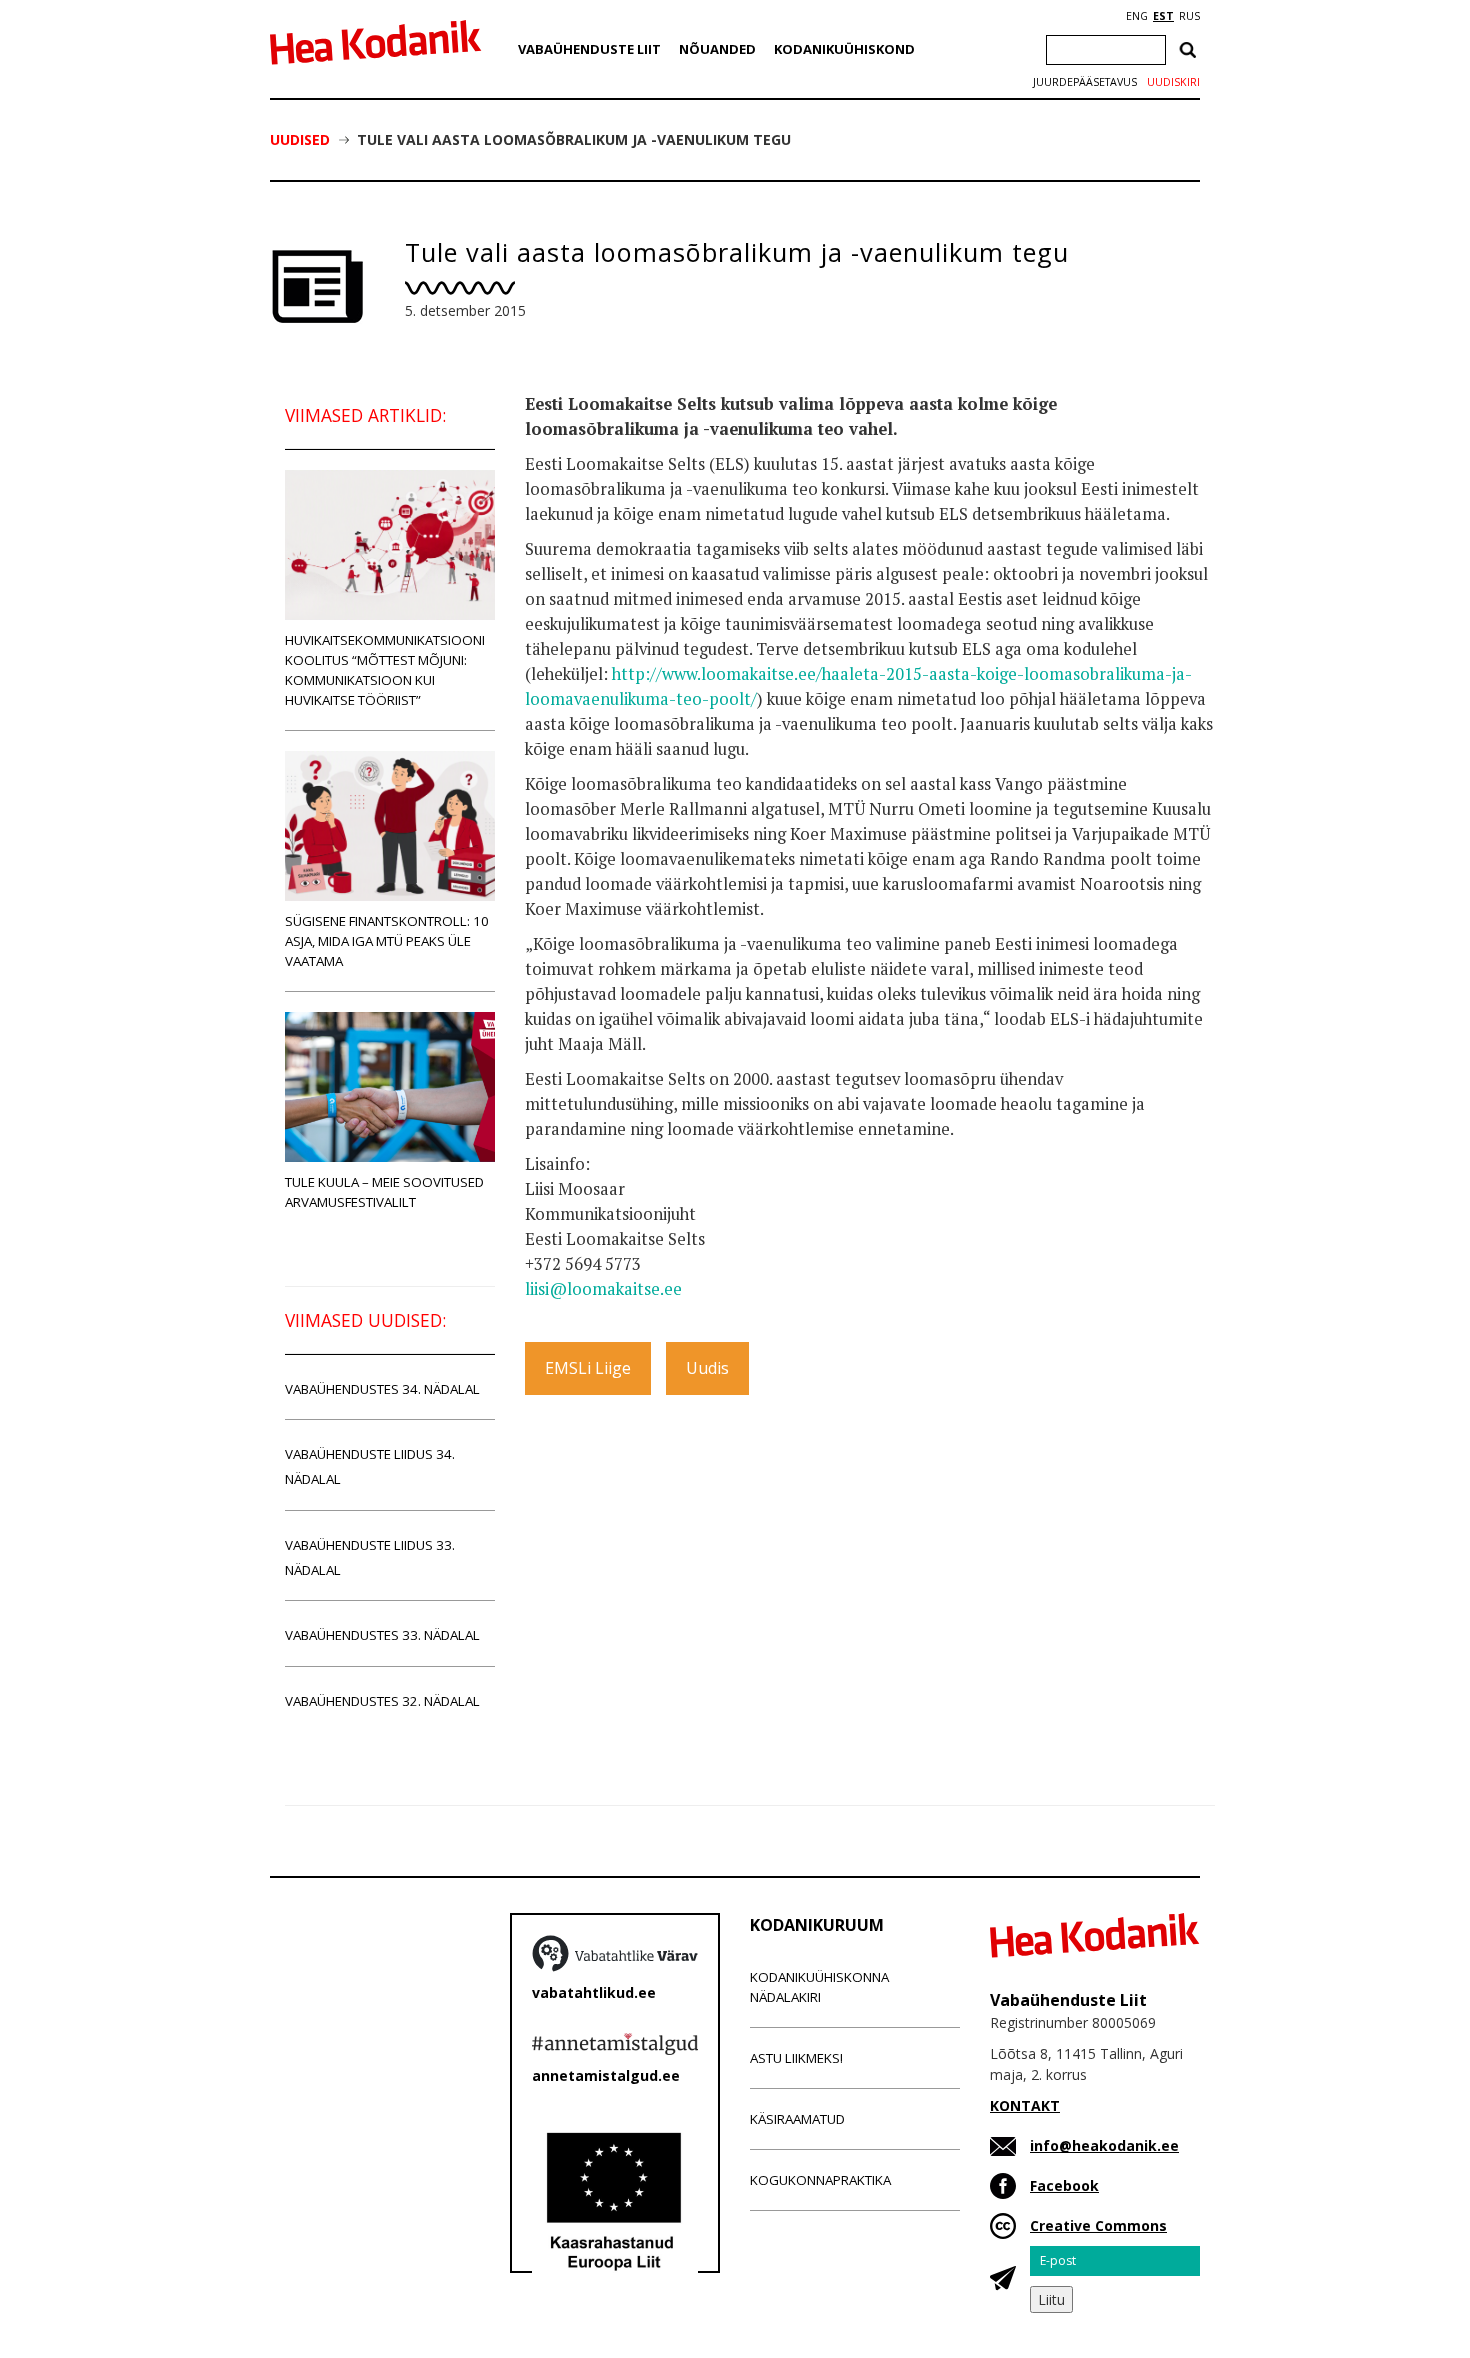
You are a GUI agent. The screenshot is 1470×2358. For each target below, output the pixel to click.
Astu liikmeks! (796, 2058)
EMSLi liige (588, 1368)
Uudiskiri (1173, 82)
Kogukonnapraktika (820, 2180)
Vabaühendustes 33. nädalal (382, 1635)
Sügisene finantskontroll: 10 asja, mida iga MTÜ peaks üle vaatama (387, 941)
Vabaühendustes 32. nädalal (382, 1701)
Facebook (1064, 2185)
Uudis (707, 1368)
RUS (1189, 16)
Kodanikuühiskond (844, 49)
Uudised (300, 139)
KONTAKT (1025, 2105)
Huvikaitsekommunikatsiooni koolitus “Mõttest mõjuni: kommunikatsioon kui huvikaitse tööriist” (385, 670)
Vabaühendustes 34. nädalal (382, 1389)
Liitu (1051, 2299)
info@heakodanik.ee (1104, 2145)
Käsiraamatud (797, 2119)
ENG (1137, 16)
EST (1163, 16)
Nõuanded (717, 49)
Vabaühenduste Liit (589, 49)
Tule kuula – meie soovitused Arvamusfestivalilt (384, 1192)
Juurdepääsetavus (1085, 82)
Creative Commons (1098, 2225)
